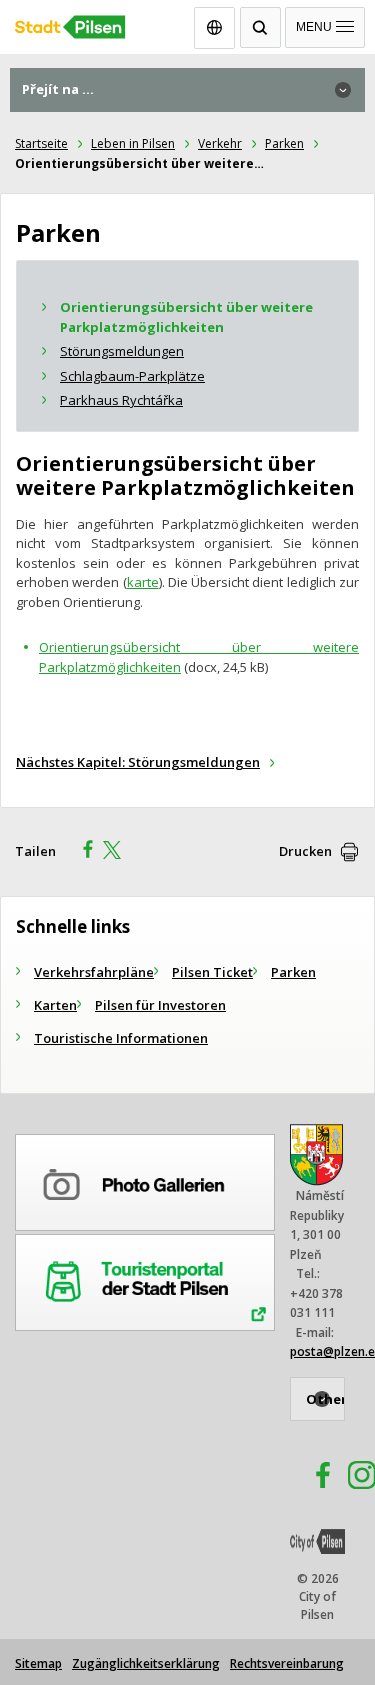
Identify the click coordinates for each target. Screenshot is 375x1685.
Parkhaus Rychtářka (121, 400)
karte (143, 582)
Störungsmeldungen (122, 351)
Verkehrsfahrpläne (94, 972)
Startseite (41, 143)
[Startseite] (187, 22)
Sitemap (38, 1663)
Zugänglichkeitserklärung (146, 1663)
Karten (55, 1005)
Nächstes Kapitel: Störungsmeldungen (138, 762)
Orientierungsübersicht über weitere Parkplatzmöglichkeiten (186, 317)
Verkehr (220, 143)
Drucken (305, 851)
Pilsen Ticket (212, 972)
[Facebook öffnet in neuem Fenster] (314, 1478)
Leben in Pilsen (133, 143)
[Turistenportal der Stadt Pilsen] (145, 1279)
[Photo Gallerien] (145, 1179)
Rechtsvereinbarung (287, 1663)
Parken (284, 143)
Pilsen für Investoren (160, 1005)
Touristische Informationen (121, 1038)
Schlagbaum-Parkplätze (132, 376)
